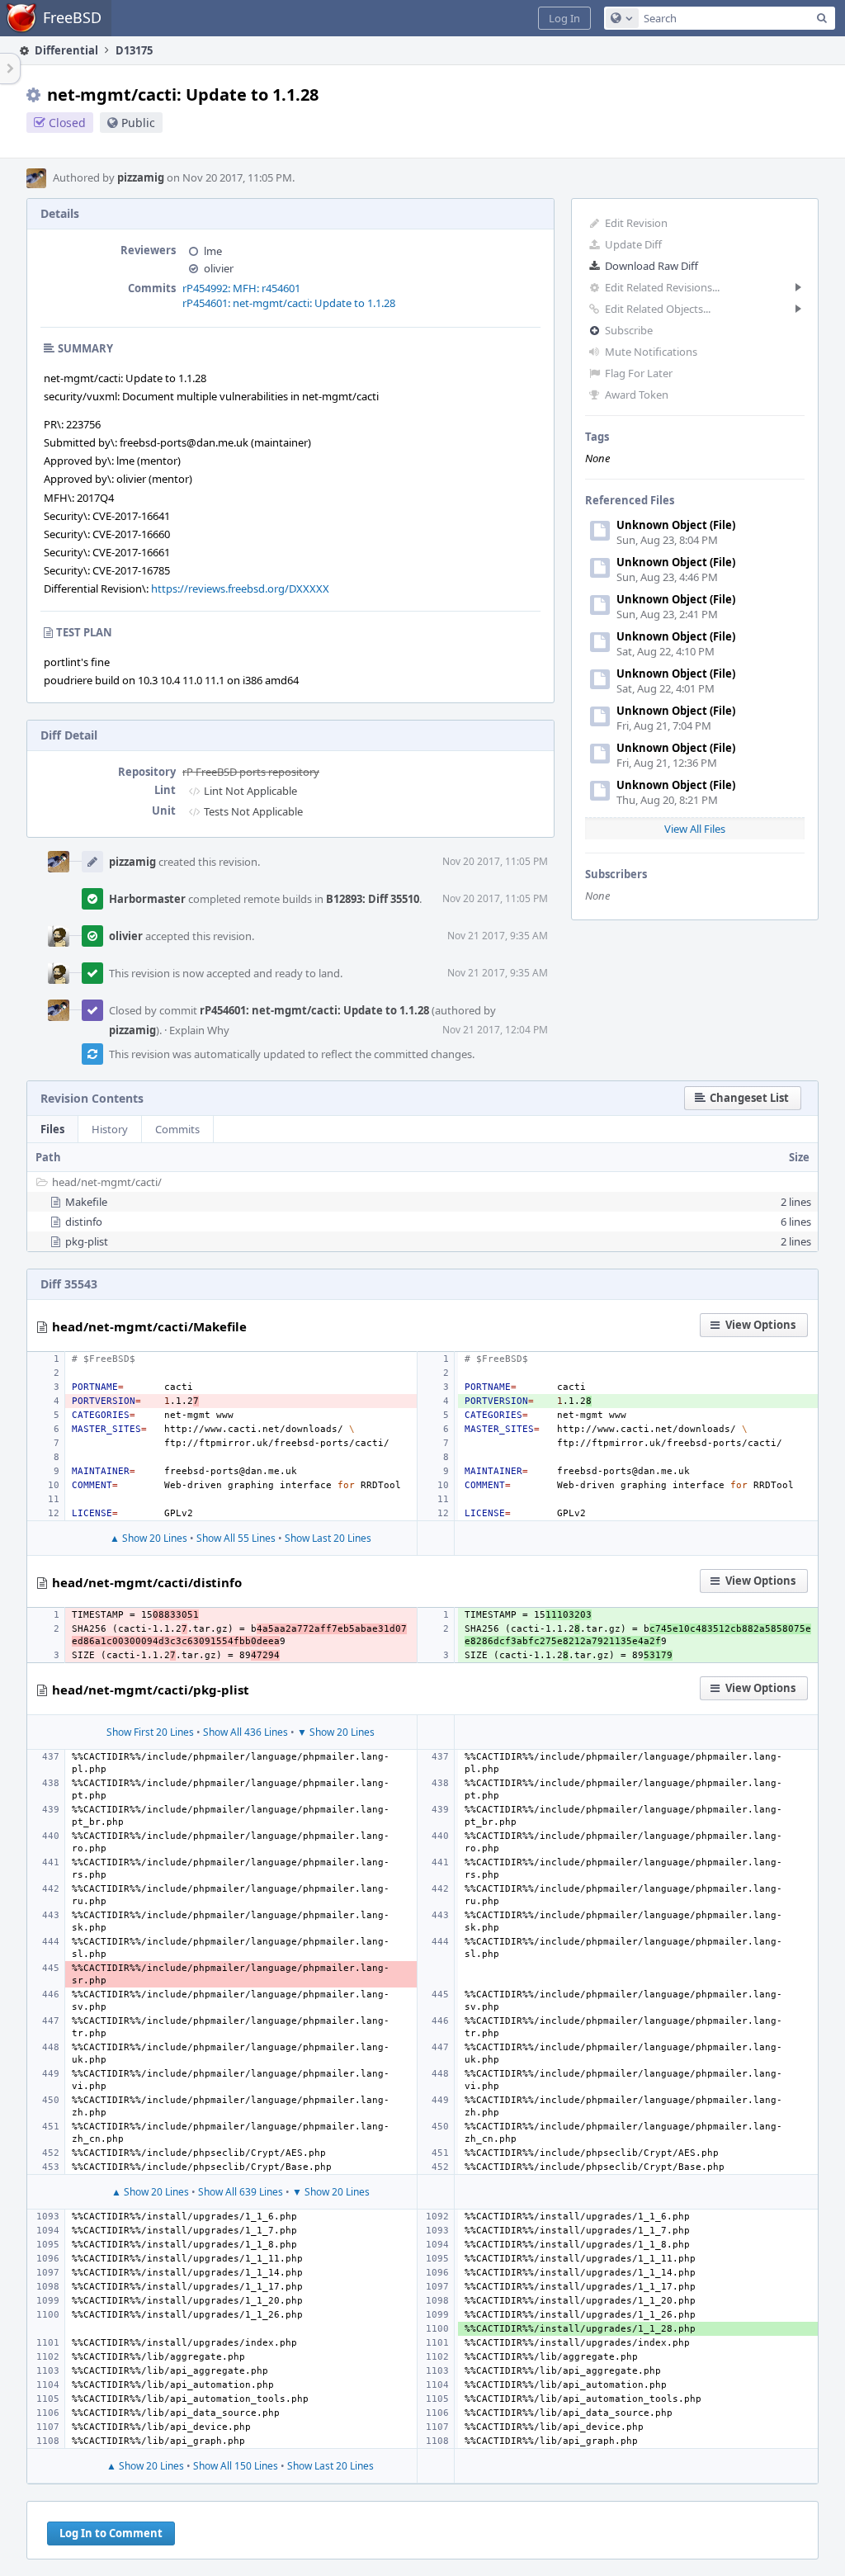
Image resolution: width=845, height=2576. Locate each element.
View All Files (695, 829)
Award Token (637, 395)
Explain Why (199, 1030)
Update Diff (633, 244)
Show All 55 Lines (236, 1538)
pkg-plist (87, 1241)
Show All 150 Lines (236, 2466)
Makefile (86, 1202)
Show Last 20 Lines (328, 1538)
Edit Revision (636, 223)
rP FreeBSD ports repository (251, 772)
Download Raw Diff (651, 266)
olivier (219, 268)
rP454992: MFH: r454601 (241, 288)
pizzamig (141, 177)
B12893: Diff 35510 (373, 899)
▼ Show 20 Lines (336, 1732)
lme (213, 251)
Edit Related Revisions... (662, 287)
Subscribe (629, 330)
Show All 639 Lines (241, 2192)
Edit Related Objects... (658, 309)
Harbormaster (147, 899)
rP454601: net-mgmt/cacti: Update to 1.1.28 (289, 303)
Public (138, 123)
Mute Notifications (651, 352)
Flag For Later (639, 373)
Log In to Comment (111, 2533)
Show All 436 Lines (245, 1732)
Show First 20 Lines (150, 1732)
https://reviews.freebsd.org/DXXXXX (240, 588)
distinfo (84, 1222)
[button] (564, 18)
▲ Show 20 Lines (149, 1538)
